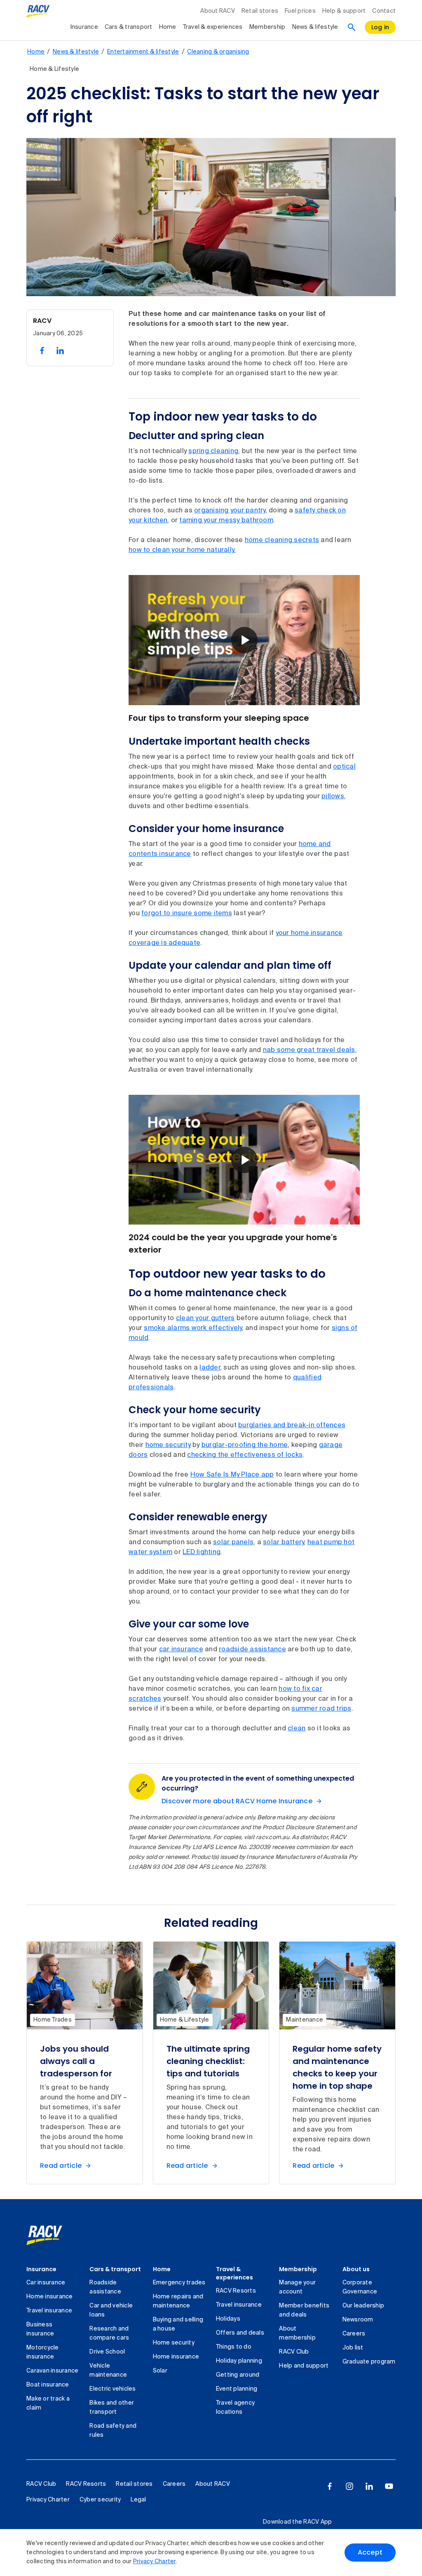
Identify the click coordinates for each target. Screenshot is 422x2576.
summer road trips (321, 1709)
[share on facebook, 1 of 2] (42, 351)
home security (168, 1445)
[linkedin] (369, 2486)
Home (168, 27)
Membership (267, 27)
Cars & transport (129, 27)
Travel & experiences (213, 27)
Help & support (344, 11)
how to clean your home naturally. (182, 550)
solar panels (233, 1543)
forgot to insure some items (187, 914)
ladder (210, 1368)
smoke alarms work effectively (193, 1328)
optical (344, 767)
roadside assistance (252, 1650)
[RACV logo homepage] (38, 12)
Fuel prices (300, 11)
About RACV (218, 11)
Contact (384, 11)
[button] (244, 640)
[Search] (352, 27)
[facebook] (330, 2486)
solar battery (283, 1543)
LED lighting (202, 1552)
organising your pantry (230, 511)
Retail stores (260, 11)
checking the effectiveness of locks (245, 1455)
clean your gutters (205, 1318)
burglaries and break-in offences (292, 1426)
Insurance (84, 27)
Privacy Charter (155, 2562)
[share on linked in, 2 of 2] (60, 351)
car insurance (181, 1650)
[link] (53, 2235)
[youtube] (389, 2486)
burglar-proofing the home (245, 1445)
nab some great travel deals (309, 1050)
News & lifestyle (315, 27)
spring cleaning (213, 451)
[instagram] (349, 2486)
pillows (333, 797)
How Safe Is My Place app (232, 1475)
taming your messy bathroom (226, 521)
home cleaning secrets (282, 540)
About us (356, 2269)
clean (297, 1729)
